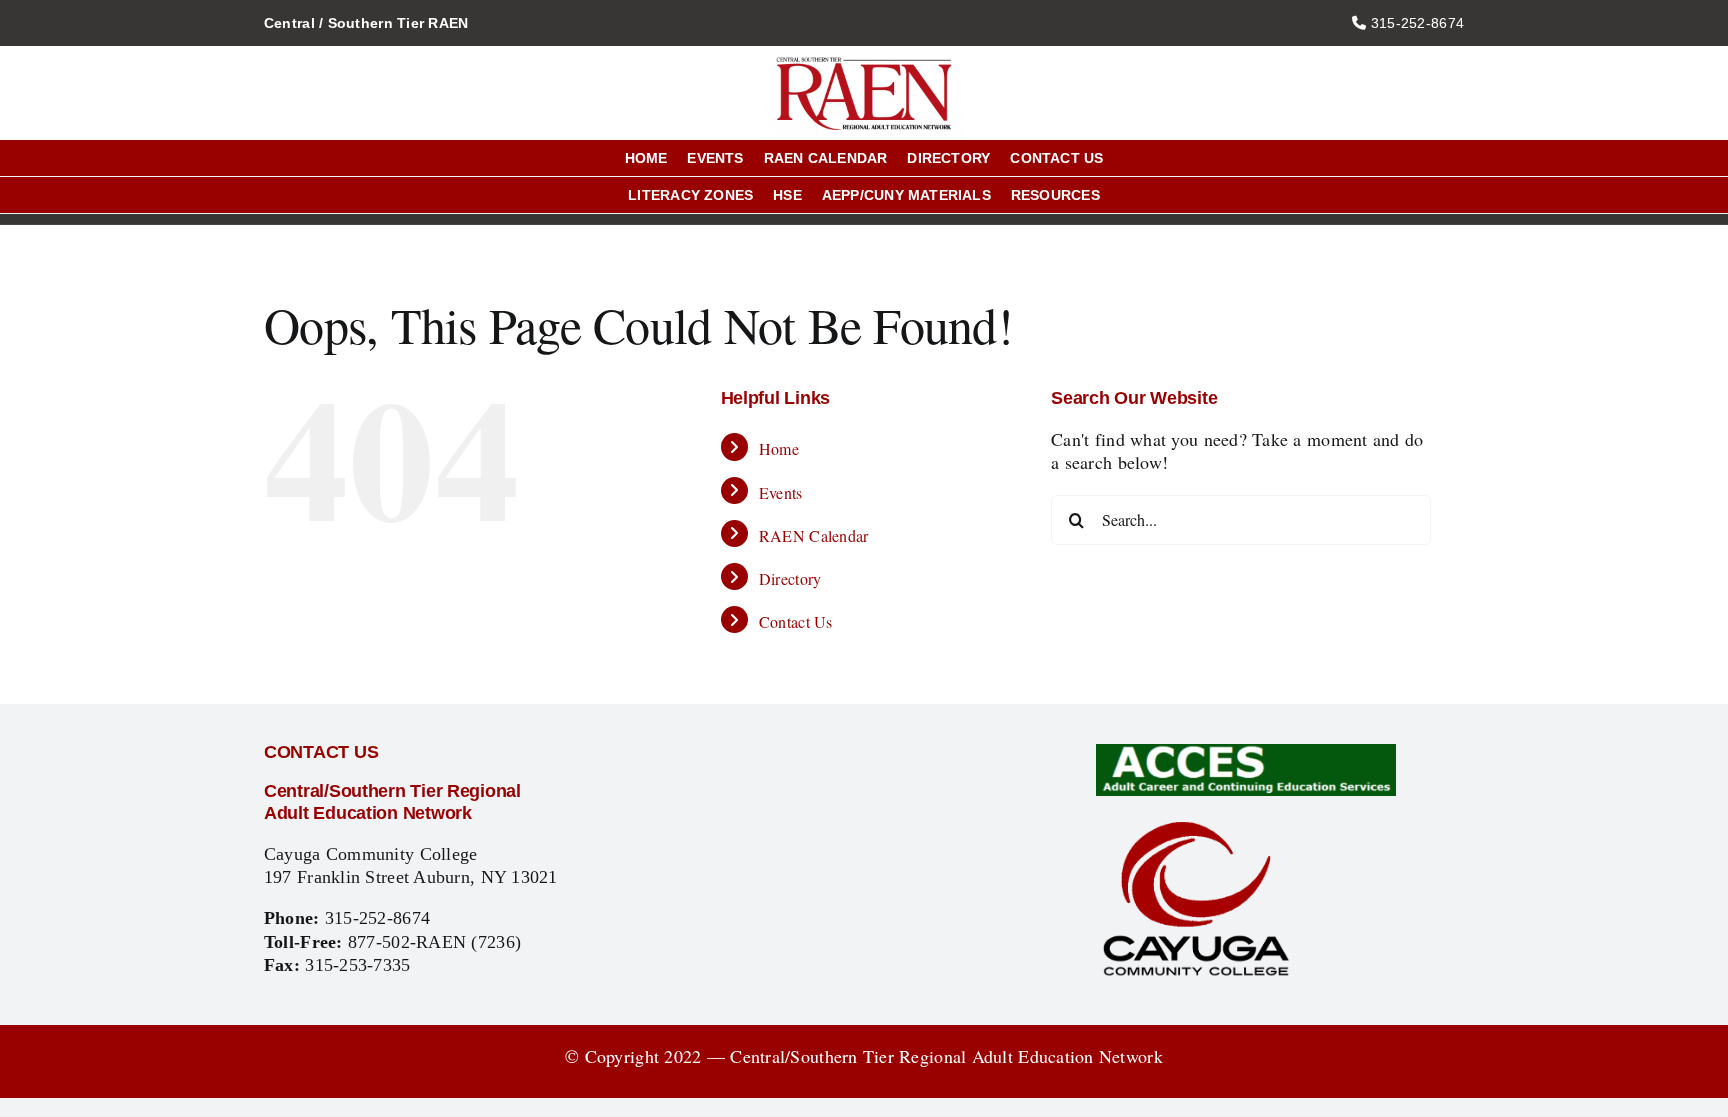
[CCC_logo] (1196, 825)
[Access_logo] (1246, 753)
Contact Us (796, 621)
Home (779, 448)
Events (781, 492)
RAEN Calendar (814, 535)
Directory (790, 578)
